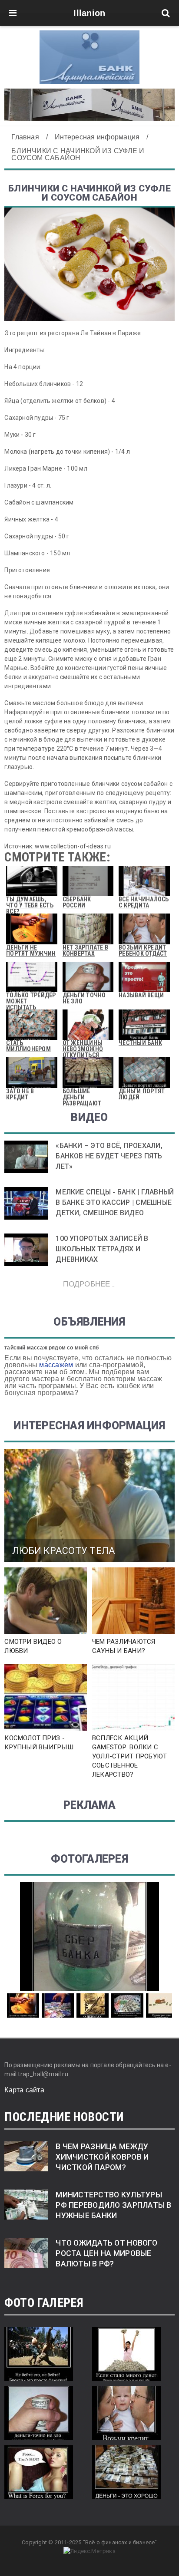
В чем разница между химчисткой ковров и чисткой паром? (102, 2157)
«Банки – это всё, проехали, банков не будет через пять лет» (109, 1156)
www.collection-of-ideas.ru (73, 846)
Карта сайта (24, 2090)
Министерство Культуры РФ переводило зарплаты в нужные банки (113, 2205)
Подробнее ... (89, 1284)
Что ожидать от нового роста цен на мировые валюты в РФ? (106, 2253)
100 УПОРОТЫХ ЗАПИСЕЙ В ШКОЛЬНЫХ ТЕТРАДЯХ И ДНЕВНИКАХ (102, 1249)
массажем (56, 1365)
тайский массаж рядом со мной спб (51, 1348)
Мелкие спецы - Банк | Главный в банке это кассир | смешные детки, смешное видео (115, 1202)
